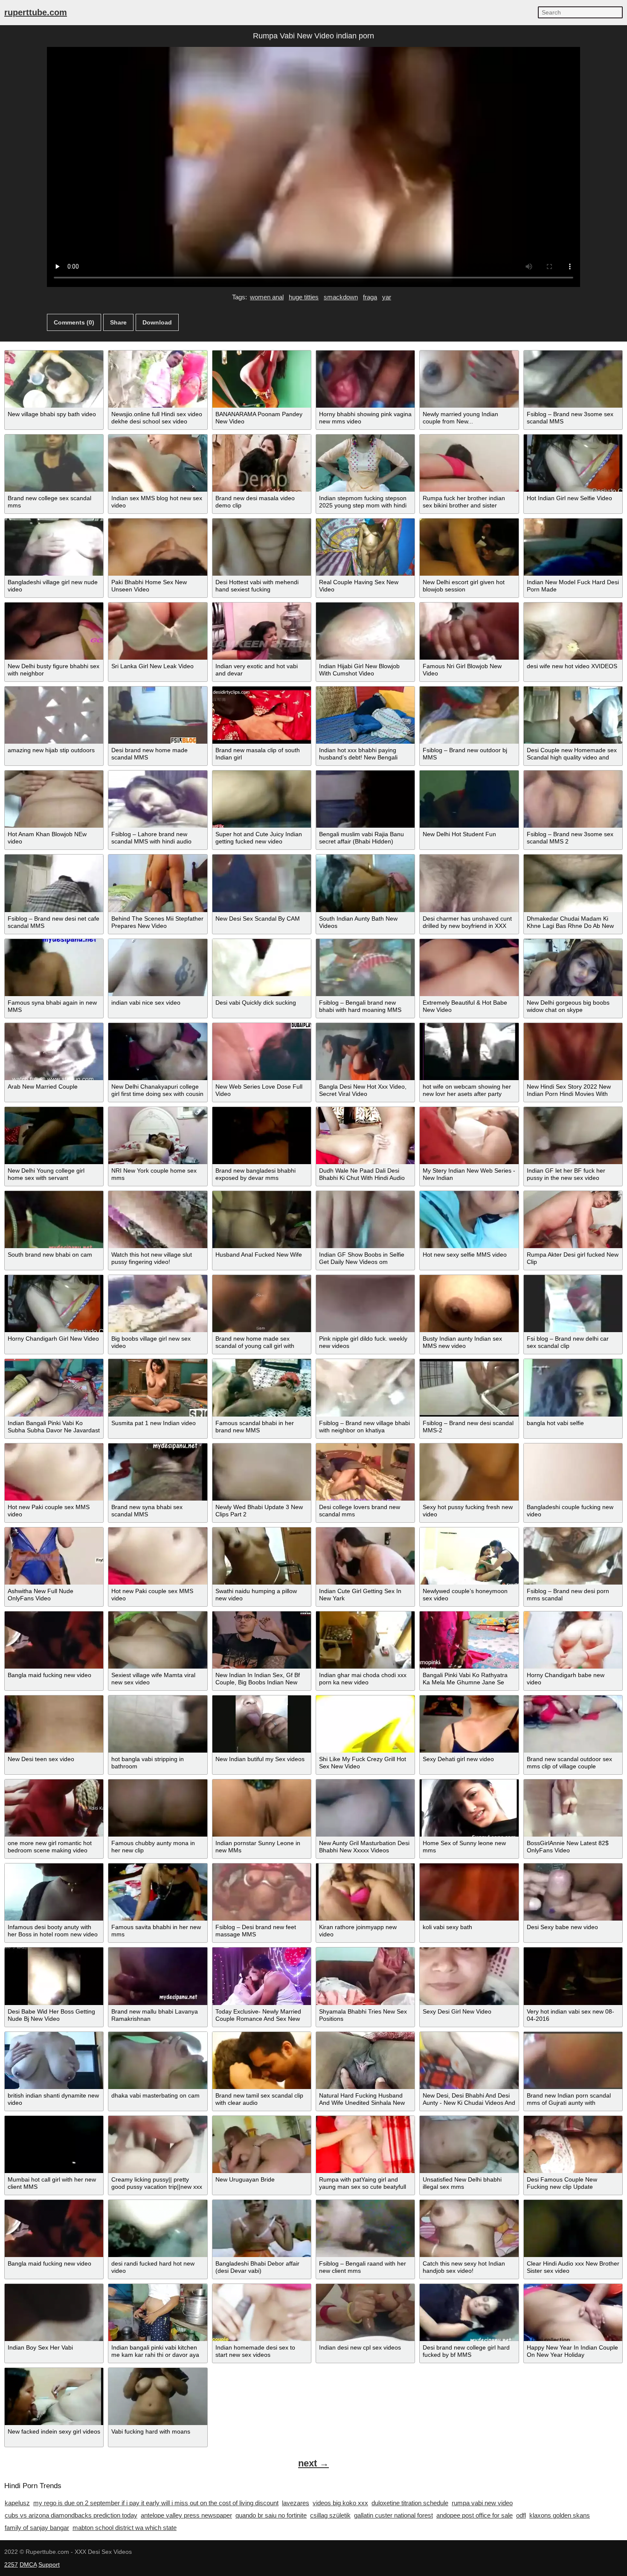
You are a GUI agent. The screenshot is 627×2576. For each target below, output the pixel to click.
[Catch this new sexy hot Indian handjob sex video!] (469, 2228)
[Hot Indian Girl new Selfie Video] (573, 463)
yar (387, 297)
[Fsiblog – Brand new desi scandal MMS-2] (469, 1388)
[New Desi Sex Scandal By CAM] (262, 883)
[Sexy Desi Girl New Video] (469, 1976)
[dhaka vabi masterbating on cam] (158, 2060)
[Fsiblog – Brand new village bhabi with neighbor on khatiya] (365, 1388)
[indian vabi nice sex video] (158, 968)
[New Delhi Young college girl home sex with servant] (54, 1136)
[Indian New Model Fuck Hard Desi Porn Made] (573, 547)
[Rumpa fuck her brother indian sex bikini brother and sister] (469, 463)
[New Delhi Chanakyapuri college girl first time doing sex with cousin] (158, 1052)
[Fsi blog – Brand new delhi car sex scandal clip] (573, 1304)
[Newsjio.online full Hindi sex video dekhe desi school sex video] (158, 379)
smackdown (341, 297)
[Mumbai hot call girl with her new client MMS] (54, 2144)
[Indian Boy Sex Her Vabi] (54, 2312)
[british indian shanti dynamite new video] (54, 2060)
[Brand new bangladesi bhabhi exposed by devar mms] (262, 1136)
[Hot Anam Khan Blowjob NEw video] (54, 799)
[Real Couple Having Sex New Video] (365, 547)
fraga (370, 297)
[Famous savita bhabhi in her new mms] (158, 1892)
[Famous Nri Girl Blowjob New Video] (469, 631)
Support (49, 2564)
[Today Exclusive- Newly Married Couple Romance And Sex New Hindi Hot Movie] (262, 1976)
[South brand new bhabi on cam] (54, 1220)
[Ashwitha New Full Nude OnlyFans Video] (54, 1556)
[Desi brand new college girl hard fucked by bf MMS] (469, 2312)
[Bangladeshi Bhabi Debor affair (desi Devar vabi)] (262, 2228)
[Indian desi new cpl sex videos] (365, 2312)
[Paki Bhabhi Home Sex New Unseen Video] (158, 547)
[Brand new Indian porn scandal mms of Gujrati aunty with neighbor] (573, 2060)
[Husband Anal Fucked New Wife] (262, 1220)
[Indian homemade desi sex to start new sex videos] (262, 2312)
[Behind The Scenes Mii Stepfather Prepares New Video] (158, 883)
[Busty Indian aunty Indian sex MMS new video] (469, 1304)
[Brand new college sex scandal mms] (54, 463)
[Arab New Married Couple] (54, 1052)
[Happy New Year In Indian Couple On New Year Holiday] (573, 2312)
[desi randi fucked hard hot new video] (158, 2228)
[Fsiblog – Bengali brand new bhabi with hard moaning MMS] (365, 968)
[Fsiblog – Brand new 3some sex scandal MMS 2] (573, 799)
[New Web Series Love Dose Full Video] (262, 1052)
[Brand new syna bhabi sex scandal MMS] (158, 1472)
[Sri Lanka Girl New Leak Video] (158, 631)
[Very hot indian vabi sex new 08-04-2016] (573, 1976)
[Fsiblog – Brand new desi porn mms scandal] (573, 1556)
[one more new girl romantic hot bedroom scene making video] (54, 1808)
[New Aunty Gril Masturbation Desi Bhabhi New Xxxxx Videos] (365, 1808)
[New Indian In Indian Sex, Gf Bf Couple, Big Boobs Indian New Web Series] (262, 1640)
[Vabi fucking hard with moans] (158, 2396)
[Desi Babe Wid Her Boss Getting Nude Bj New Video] (54, 1976)
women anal (267, 297)
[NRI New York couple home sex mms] (158, 1136)
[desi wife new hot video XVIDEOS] (573, 631)
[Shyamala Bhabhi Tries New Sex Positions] (365, 1976)
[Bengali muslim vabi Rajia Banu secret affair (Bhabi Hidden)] (365, 799)
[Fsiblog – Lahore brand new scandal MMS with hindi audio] (158, 799)
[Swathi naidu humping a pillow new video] (262, 1556)
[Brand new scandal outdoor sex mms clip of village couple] (573, 1724)
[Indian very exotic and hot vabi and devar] (262, 631)
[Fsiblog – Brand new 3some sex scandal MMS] (573, 379)
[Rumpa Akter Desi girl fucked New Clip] (573, 1220)
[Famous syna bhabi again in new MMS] (54, 968)
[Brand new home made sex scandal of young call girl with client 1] (262, 1304)
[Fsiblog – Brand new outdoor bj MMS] (469, 715)
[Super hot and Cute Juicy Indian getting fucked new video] (262, 799)
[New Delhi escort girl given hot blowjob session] (469, 547)
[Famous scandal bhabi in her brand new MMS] (262, 1388)
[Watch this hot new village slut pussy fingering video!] (158, 1220)
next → (313, 2463)
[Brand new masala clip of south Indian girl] (262, 715)
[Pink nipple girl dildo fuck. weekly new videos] (365, 1304)
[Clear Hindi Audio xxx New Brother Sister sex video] (573, 2228)
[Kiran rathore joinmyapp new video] (365, 1892)
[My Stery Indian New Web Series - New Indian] (469, 1136)
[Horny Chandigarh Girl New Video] (54, 1304)
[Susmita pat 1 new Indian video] (158, 1388)
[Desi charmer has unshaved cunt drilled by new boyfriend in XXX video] (469, 883)
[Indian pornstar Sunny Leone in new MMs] (262, 1808)
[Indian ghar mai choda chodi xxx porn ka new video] (365, 1640)
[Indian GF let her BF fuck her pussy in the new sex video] (573, 1136)
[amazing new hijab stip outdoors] (54, 715)
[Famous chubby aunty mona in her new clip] (158, 1808)
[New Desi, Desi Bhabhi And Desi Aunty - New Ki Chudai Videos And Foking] (469, 2060)
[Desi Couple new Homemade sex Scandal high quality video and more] (573, 715)
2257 (11, 2564)
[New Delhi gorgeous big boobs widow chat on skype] (573, 968)
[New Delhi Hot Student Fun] (469, 799)
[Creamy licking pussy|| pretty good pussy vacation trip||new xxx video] (158, 2144)
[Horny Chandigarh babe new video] (573, 1640)
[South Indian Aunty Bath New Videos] (365, 883)
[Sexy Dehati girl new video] (469, 1724)
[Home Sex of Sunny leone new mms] (469, 1808)
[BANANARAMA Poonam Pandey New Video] (262, 379)
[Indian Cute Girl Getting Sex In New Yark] (365, 1556)
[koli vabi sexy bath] (469, 1892)
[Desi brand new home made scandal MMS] (158, 715)
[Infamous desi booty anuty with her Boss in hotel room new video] (54, 1892)
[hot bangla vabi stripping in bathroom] (158, 1724)
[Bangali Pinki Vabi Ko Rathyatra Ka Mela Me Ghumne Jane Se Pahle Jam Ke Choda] (469, 1640)
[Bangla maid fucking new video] (54, 1640)
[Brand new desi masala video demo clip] (262, 463)
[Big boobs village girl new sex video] (158, 1304)
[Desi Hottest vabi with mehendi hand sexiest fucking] (262, 547)
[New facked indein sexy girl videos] (54, 2396)
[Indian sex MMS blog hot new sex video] (158, 463)
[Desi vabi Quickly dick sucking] (262, 968)
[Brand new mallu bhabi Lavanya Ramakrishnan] (158, 1976)
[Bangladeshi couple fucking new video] (573, 1472)
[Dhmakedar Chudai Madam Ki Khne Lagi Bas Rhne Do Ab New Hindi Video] (573, 883)
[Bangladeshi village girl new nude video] (54, 547)
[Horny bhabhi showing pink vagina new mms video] (365, 379)
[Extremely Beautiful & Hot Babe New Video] (469, 968)
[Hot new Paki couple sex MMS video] (54, 1472)
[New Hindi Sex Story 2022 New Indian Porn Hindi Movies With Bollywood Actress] (573, 1052)
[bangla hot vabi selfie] (573, 1388)
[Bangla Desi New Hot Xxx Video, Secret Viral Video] (365, 1052)
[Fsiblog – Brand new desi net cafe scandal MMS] (54, 883)
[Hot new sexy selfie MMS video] (469, 1220)
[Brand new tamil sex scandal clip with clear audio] (262, 2060)
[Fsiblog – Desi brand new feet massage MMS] (262, 1892)
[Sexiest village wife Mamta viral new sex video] (158, 1640)
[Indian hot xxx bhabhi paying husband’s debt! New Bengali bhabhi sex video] (365, 715)
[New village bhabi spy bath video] (54, 379)
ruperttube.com (36, 12)
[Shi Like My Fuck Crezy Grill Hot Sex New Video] (365, 1724)
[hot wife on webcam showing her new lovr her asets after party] (469, 1052)
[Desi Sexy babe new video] (573, 1892)
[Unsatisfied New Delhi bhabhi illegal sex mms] (469, 2144)
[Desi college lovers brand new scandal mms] (365, 1472)
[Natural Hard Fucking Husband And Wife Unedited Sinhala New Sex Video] (365, 2060)
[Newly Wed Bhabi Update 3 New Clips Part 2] (262, 1472)
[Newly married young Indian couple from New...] (469, 379)
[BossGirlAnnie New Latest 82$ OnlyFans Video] (573, 1808)
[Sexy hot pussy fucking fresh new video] (469, 1472)
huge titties (304, 297)
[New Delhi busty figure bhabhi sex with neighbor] (54, 631)
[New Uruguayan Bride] (262, 2144)
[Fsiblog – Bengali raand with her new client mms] (365, 2228)
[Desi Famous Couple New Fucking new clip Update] (573, 2144)
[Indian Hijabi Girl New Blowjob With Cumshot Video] (365, 631)
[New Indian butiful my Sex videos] (262, 1724)
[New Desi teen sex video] (54, 1724)
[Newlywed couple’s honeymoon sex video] (469, 1556)
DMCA (28, 2564)
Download (157, 322)
